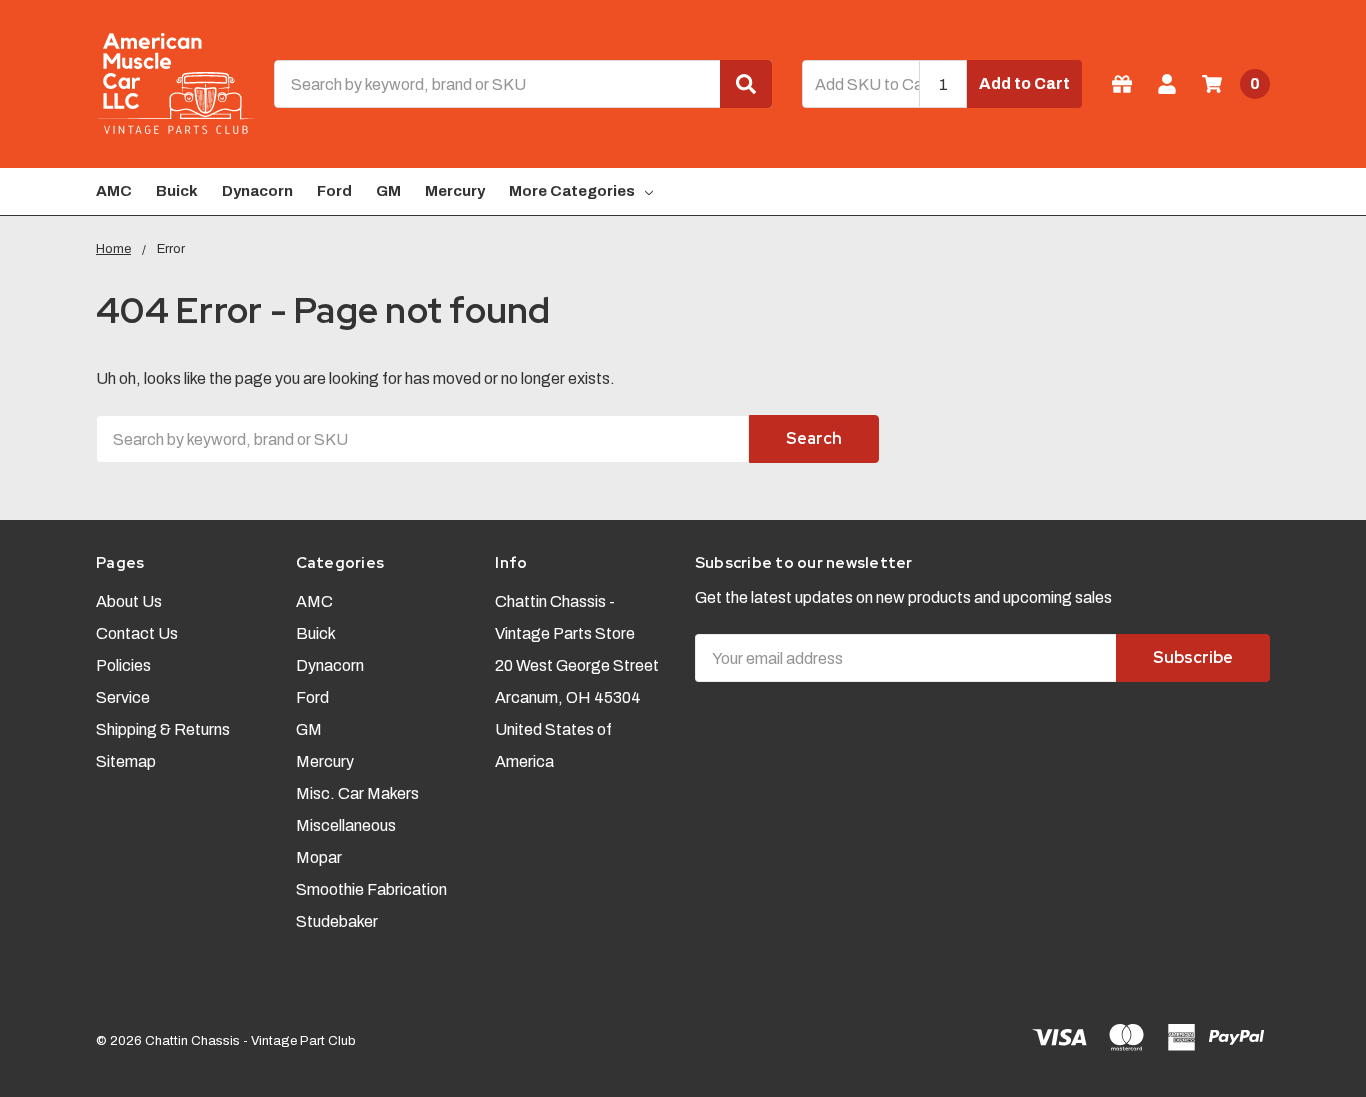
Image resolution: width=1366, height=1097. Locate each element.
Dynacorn (257, 191)
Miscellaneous (346, 825)
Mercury (455, 191)
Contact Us (137, 633)
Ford (334, 191)
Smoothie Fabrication (371, 889)
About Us (129, 601)
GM (388, 191)
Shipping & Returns (163, 729)
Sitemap (126, 761)
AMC (114, 191)
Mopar (319, 857)
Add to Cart (1024, 83)
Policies (123, 665)
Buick (177, 191)
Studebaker (337, 921)
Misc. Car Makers (357, 793)
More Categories (572, 191)
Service (123, 697)
